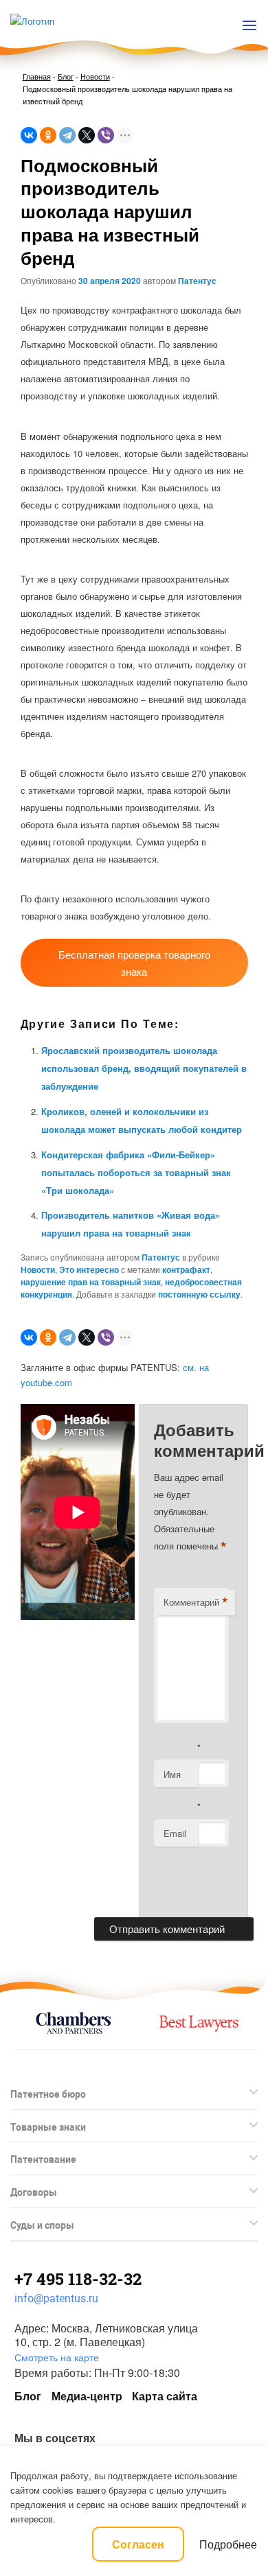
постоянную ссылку (199, 1294)
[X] (87, 135)
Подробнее (228, 2544)
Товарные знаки (48, 2127)
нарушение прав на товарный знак (91, 1282)
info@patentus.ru (56, 2298)
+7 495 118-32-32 (78, 2279)
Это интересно (89, 1269)
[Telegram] (67, 135)
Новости (95, 76)
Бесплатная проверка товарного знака (134, 963)
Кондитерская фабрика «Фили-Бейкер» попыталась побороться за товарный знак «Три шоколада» (136, 1172)
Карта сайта (165, 2396)
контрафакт (186, 1269)
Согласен (138, 2544)
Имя (172, 1774)
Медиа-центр (87, 2396)
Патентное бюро (48, 2094)
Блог (66, 76)
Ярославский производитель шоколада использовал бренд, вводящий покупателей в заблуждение (144, 1068)
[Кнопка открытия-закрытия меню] (249, 25)
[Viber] (106, 135)
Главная (37, 76)
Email (175, 1833)
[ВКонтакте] (29, 135)
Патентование (43, 2159)
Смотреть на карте (57, 2357)
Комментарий (196, 1602)
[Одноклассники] (48, 135)
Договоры (34, 2192)
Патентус (197, 281)
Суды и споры (42, 2225)
